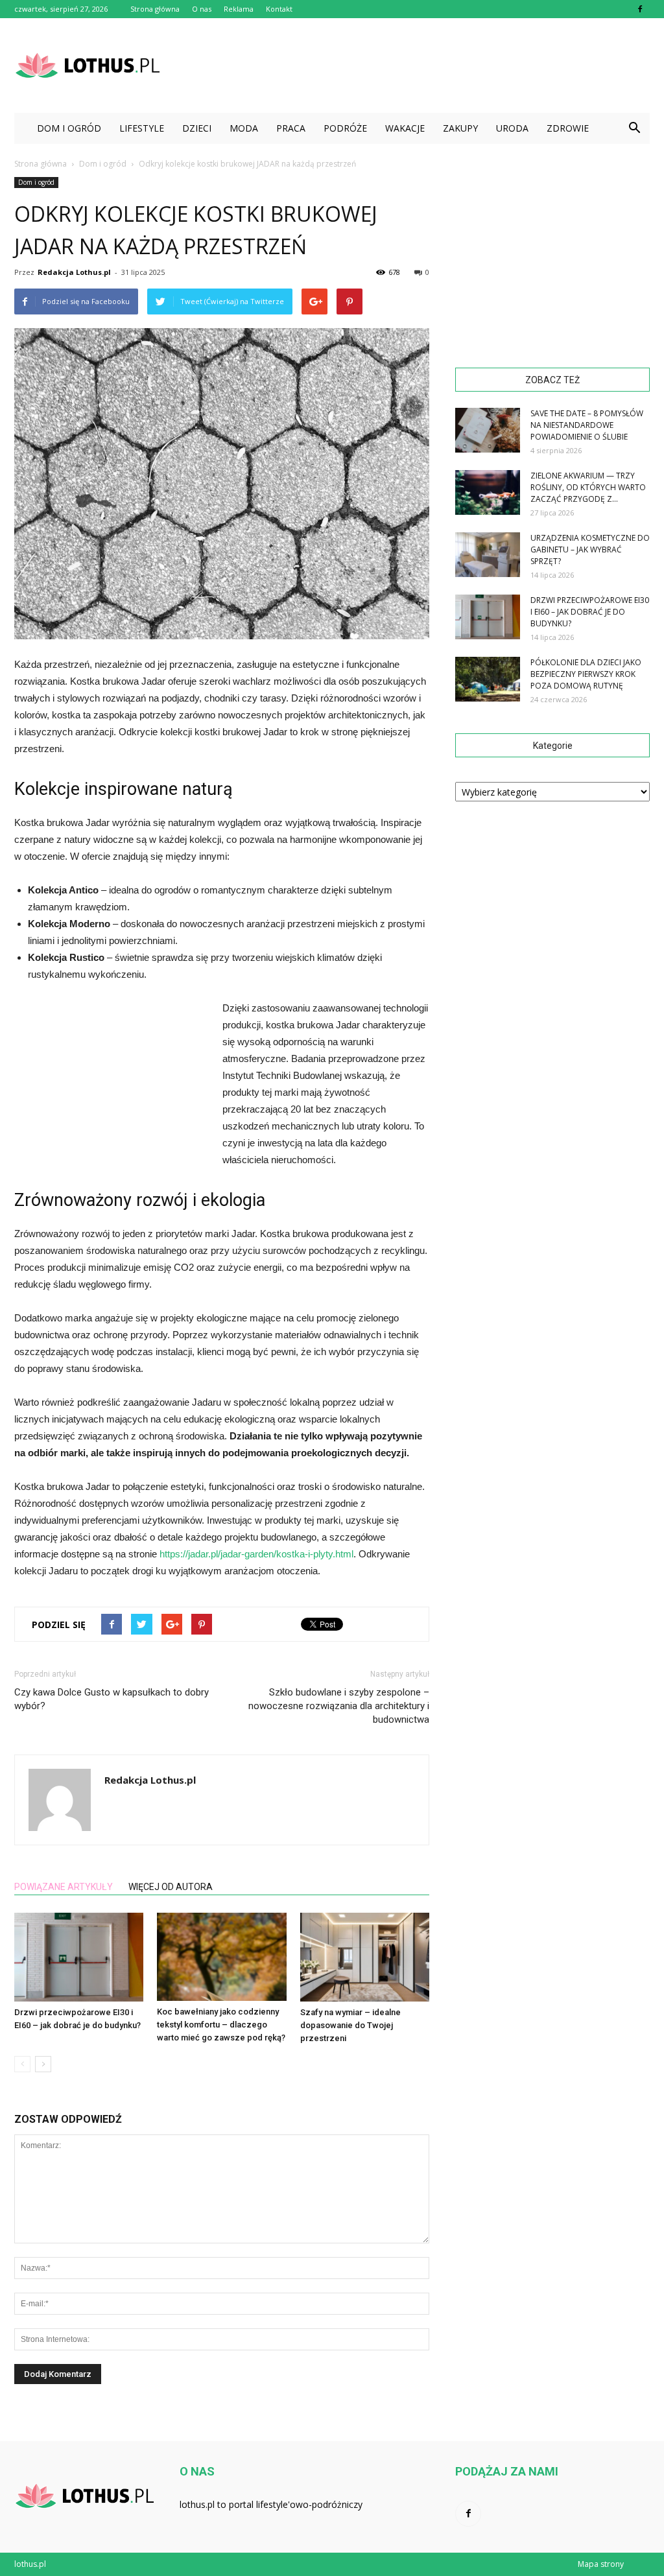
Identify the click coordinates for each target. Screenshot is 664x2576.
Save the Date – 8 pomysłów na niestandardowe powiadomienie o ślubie (587, 425)
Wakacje (405, 128)
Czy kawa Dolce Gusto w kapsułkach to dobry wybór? (112, 1699)
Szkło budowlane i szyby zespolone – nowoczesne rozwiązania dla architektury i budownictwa (339, 1706)
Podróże (345, 128)
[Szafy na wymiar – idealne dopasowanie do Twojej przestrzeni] (365, 1957)
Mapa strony (601, 2564)
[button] (634, 128)
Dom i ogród (69, 128)
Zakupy (460, 128)
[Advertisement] (414, 65)
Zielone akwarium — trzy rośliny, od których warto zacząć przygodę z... (588, 487)
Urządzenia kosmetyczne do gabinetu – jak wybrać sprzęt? (590, 549)
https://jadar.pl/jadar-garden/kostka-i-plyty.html (256, 1554)
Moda (244, 128)
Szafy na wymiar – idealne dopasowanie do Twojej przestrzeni (350, 2025)
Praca (291, 128)
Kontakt (279, 9)
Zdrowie (568, 128)
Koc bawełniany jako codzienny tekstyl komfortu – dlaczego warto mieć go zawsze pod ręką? (221, 2025)
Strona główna (155, 9)
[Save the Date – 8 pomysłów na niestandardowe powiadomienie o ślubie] (488, 430)
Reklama (239, 9)
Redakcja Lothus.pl (74, 272)
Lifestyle (142, 128)
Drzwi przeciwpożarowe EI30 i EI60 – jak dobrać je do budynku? (590, 612)
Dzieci (197, 128)
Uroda (512, 128)
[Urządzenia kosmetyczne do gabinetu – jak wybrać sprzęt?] (488, 555)
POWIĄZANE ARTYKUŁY (64, 1887)
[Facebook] (640, 9)
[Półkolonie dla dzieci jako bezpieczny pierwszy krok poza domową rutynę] (488, 679)
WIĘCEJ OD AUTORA (171, 1887)
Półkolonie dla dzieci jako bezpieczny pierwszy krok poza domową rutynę (586, 674)
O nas (202, 9)
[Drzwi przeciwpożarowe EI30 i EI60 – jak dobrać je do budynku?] (79, 1957)
